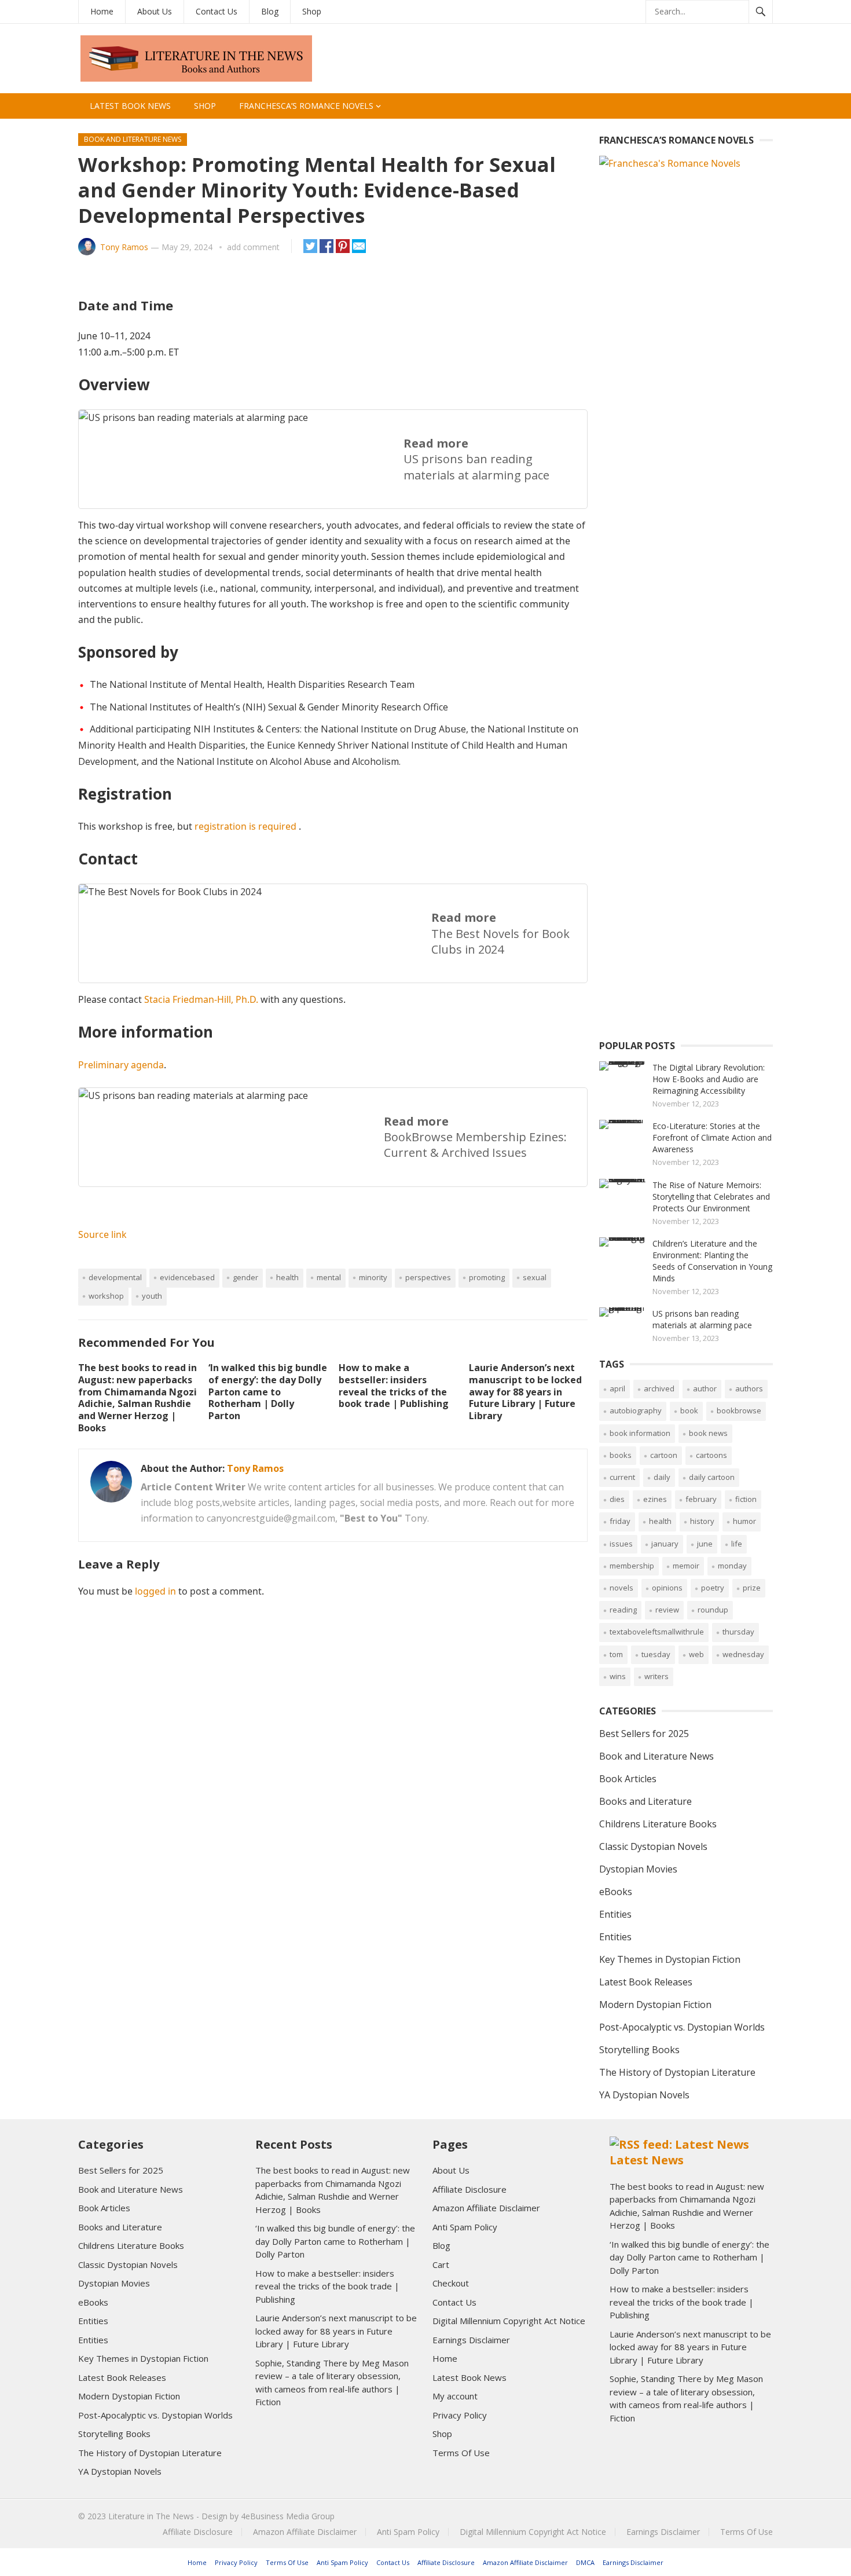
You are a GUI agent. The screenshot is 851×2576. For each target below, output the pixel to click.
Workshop (106, 1296)
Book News (708, 1433)
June (705, 1544)
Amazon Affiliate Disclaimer (486, 2208)
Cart (441, 2264)
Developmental (115, 1277)
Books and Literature (645, 1801)
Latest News (647, 2160)
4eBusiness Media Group (288, 2516)
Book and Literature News (133, 139)
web (696, 1654)
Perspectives (428, 1277)
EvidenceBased (187, 1277)
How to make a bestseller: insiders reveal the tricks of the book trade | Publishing (394, 1386)
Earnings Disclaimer (471, 2340)
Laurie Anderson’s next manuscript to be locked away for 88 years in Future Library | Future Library (525, 1392)
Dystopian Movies (638, 1869)
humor (744, 1521)
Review (667, 1610)
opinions (667, 1588)
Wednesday (743, 1654)
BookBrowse (739, 1410)
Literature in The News (151, 2516)
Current (622, 1477)
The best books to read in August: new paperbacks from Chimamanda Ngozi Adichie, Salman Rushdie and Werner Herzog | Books (137, 1398)
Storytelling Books (639, 2050)
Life (737, 1544)
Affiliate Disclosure (469, 2189)
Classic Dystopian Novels (653, 1846)
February (701, 1499)
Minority (373, 1277)
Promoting (487, 1277)
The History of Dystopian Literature (677, 2072)
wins (618, 1676)
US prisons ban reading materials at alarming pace (702, 1319)
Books (621, 1455)
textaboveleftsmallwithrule (657, 1632)
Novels (621, 1588)
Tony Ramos (124, 247)
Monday (732, 1566)
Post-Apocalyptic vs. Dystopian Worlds (682, 2027)
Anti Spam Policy (465, 2227)
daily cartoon (712, 1477)
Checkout (451, 2283)
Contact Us (217, 11)
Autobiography (636, 1410)
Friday (620, 1521)
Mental (329, 1277)
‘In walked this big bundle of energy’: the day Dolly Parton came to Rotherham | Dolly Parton (268, 1392)
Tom (616, 1654)
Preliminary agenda (121, 1065)
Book (689, 1410)
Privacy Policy (460, 2415)
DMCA (585, 2562)
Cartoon (664, 1455)
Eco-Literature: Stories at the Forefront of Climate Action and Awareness (712, 1137)
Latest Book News (130, 106)
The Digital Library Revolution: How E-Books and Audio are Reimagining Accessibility (709, 1079)
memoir (686, 1566)
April (617, 1388)
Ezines (655, 1499)
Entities (615, 1914)
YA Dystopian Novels (644, 2095)
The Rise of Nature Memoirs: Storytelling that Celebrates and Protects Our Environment (711, 1197)
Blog (270, 11)
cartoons (711, 1455)
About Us (155, 11)
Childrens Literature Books (658, 1824)
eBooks (616, 1892)
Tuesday (656, 1654)
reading (623, 1610)
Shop (312, 11)
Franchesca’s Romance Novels (306, 106)
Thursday (738, 1632)
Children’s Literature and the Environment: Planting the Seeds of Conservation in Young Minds (712, 1261)
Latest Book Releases (646, 1982)
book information (640, 1433)
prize (752, 1588)
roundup (713, 1610)
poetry (713, 1588)
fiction (746, 1499)
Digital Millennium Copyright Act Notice (509, 2321)
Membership (632, 1566)
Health (287, 1277)
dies (617, 1499)
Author (705, 1388)
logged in (155, 1591)
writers (656, 1676)
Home (102, 11)
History (702, 1521)
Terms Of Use (461, 2453)
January (665, 1544)
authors (749, 1388)
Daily (662, 1477)
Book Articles (628, 1779)
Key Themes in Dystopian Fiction (670, 1959)
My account (455, 2396)
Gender (245, 1277)
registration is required (245, 826)
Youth (152, 1296)
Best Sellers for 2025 (644, 1734)
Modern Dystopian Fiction (655, 2005)
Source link (102, 1234)
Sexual (535, 1277)
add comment (253, 247)
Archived (659, 1388)
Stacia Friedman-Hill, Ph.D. (201, 999)
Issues (621, 1544)
